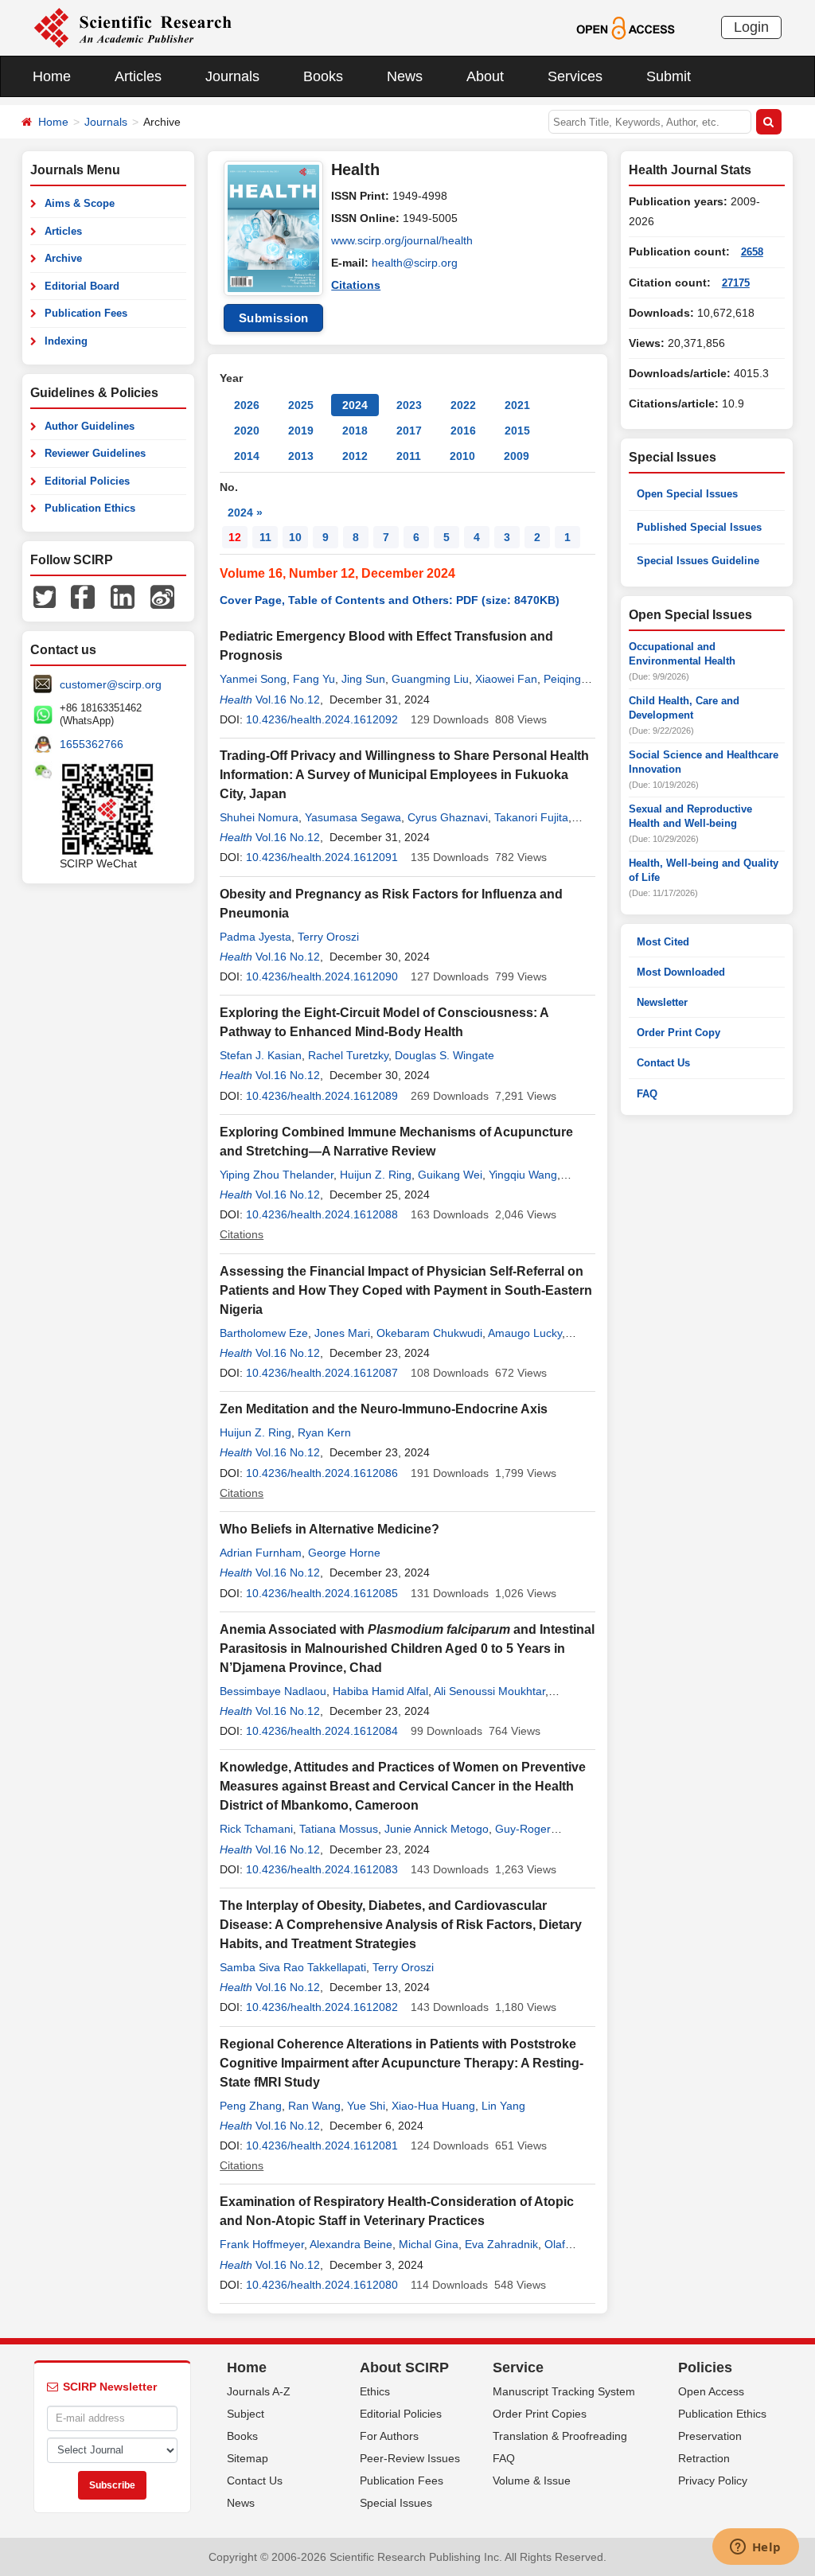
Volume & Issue (532, 2481)
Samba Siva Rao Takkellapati (293, 1967)
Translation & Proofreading (560, 2436)
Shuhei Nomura (259, 817)
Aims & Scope (80, 203)
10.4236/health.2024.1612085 (322, 1593)
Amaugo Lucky (525, 1333)
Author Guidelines (90, 426)
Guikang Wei (450, 1175)
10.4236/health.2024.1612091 (322, 857)
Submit (669, 76)
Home (52, 76)
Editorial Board (82, 286)
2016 (463, 431)
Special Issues (396, 2503)
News (405, 76)
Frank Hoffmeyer (262, 2244)
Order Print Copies (540, 2414)
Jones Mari (342, 1333)
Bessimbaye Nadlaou (273, 1691)
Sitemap (248, 2458)
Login (751, 27)
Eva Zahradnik (501, 2244)
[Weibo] (162, 596)
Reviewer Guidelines (95, 453)
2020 (247, 431)
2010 (462, 456)
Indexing (66, 341)
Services (575, 76)
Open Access (711, 2391)
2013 (301, 456)
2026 (247, 405)
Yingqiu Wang (523, 1175)
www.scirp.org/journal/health (402, 240)
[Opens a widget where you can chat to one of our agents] (755, 2548)
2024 (355, 405)
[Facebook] (83, 596)
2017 (409, 431)
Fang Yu (314, 679)
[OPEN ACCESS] (625, 27)
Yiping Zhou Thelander (277, 1175)
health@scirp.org (415, 263)
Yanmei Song (253, 679)
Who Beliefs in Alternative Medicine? (330, 1529)
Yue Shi (366, 2106)
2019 (301, 431)
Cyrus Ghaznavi (448, 817)
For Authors (389, 2436)
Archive (63, 258)
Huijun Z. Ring (376, 1175)
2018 (355, 431)
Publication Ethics (90, 508)
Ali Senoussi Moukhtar (489, 1691)
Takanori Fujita (531, 817)
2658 (752, 252)
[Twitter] (45, 596)
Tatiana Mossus (339, 1829)
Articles (138, 76)
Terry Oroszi (328, 937)
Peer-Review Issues (410, 2458)
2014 (247, 456)
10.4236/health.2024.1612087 (322, 1373)
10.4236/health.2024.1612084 (322, 1731)
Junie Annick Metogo (437, 1829)
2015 (517, 431)
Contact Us (663, 1063)
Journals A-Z (259, 2391)
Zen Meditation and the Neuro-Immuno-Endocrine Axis (384, 1409)
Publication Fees (86, 313)
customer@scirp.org (111, 684)
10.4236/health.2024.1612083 (322, 1869)
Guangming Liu (430, 679)
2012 (355, 456)
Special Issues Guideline (698, 561)
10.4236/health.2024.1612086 (322, 1473)
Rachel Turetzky (348, 1055)
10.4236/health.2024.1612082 (322, 2007)
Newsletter (662, 1002)
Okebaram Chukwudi (429, 1333)
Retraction (704, 2458)
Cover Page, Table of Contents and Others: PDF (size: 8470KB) (390, 600)
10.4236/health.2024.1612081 (322, 2145)
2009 (517, 456)
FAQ (647, 1094)
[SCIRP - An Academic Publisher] (133, 27)
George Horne (344, 1553)
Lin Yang (503, 2106)
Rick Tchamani (256, 1829)
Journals (232, 76)
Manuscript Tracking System (564, 2391)
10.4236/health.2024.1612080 (322, 2285)
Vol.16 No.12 (288, 700)
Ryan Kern (324, 1432)
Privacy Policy (713, 2481)
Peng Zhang (251, 2106)
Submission (274, 318)
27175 (736, 283)
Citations (356, 285)
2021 (517, 405)
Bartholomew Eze (264, 1333)
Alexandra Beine (351, 2244)
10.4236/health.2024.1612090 (322, 976)
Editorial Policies (87, 481)
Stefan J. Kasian (261, 1055)
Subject (246, 2414)
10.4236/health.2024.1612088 (322, 1214)
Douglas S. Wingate (445, 1055)
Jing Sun (363, 679)
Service (518, 2368)
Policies (705, 2368)
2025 (301, 405)
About (485, 76)
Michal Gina (429, 2244)
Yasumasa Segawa (353, 817)
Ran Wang (314, 2106)
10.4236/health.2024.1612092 (322, 719)
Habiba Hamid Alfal (380, 1691)
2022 (463, 405)
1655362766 (92, 744)
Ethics (375, 2391)
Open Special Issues (687, 494)
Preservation (710, 2436)
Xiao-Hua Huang (433, 2106)
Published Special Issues (699, 527)
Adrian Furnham (261, 1553)
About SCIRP (404, 2368)
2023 (409, 405)
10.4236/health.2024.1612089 (322, 1096)
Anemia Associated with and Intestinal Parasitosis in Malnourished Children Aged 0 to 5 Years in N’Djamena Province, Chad (407, 1648)
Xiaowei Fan (506, 679)
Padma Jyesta (255, 937)
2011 (409, 456)
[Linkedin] (123, 596)
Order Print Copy (679, 1033)
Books (323, 76)
